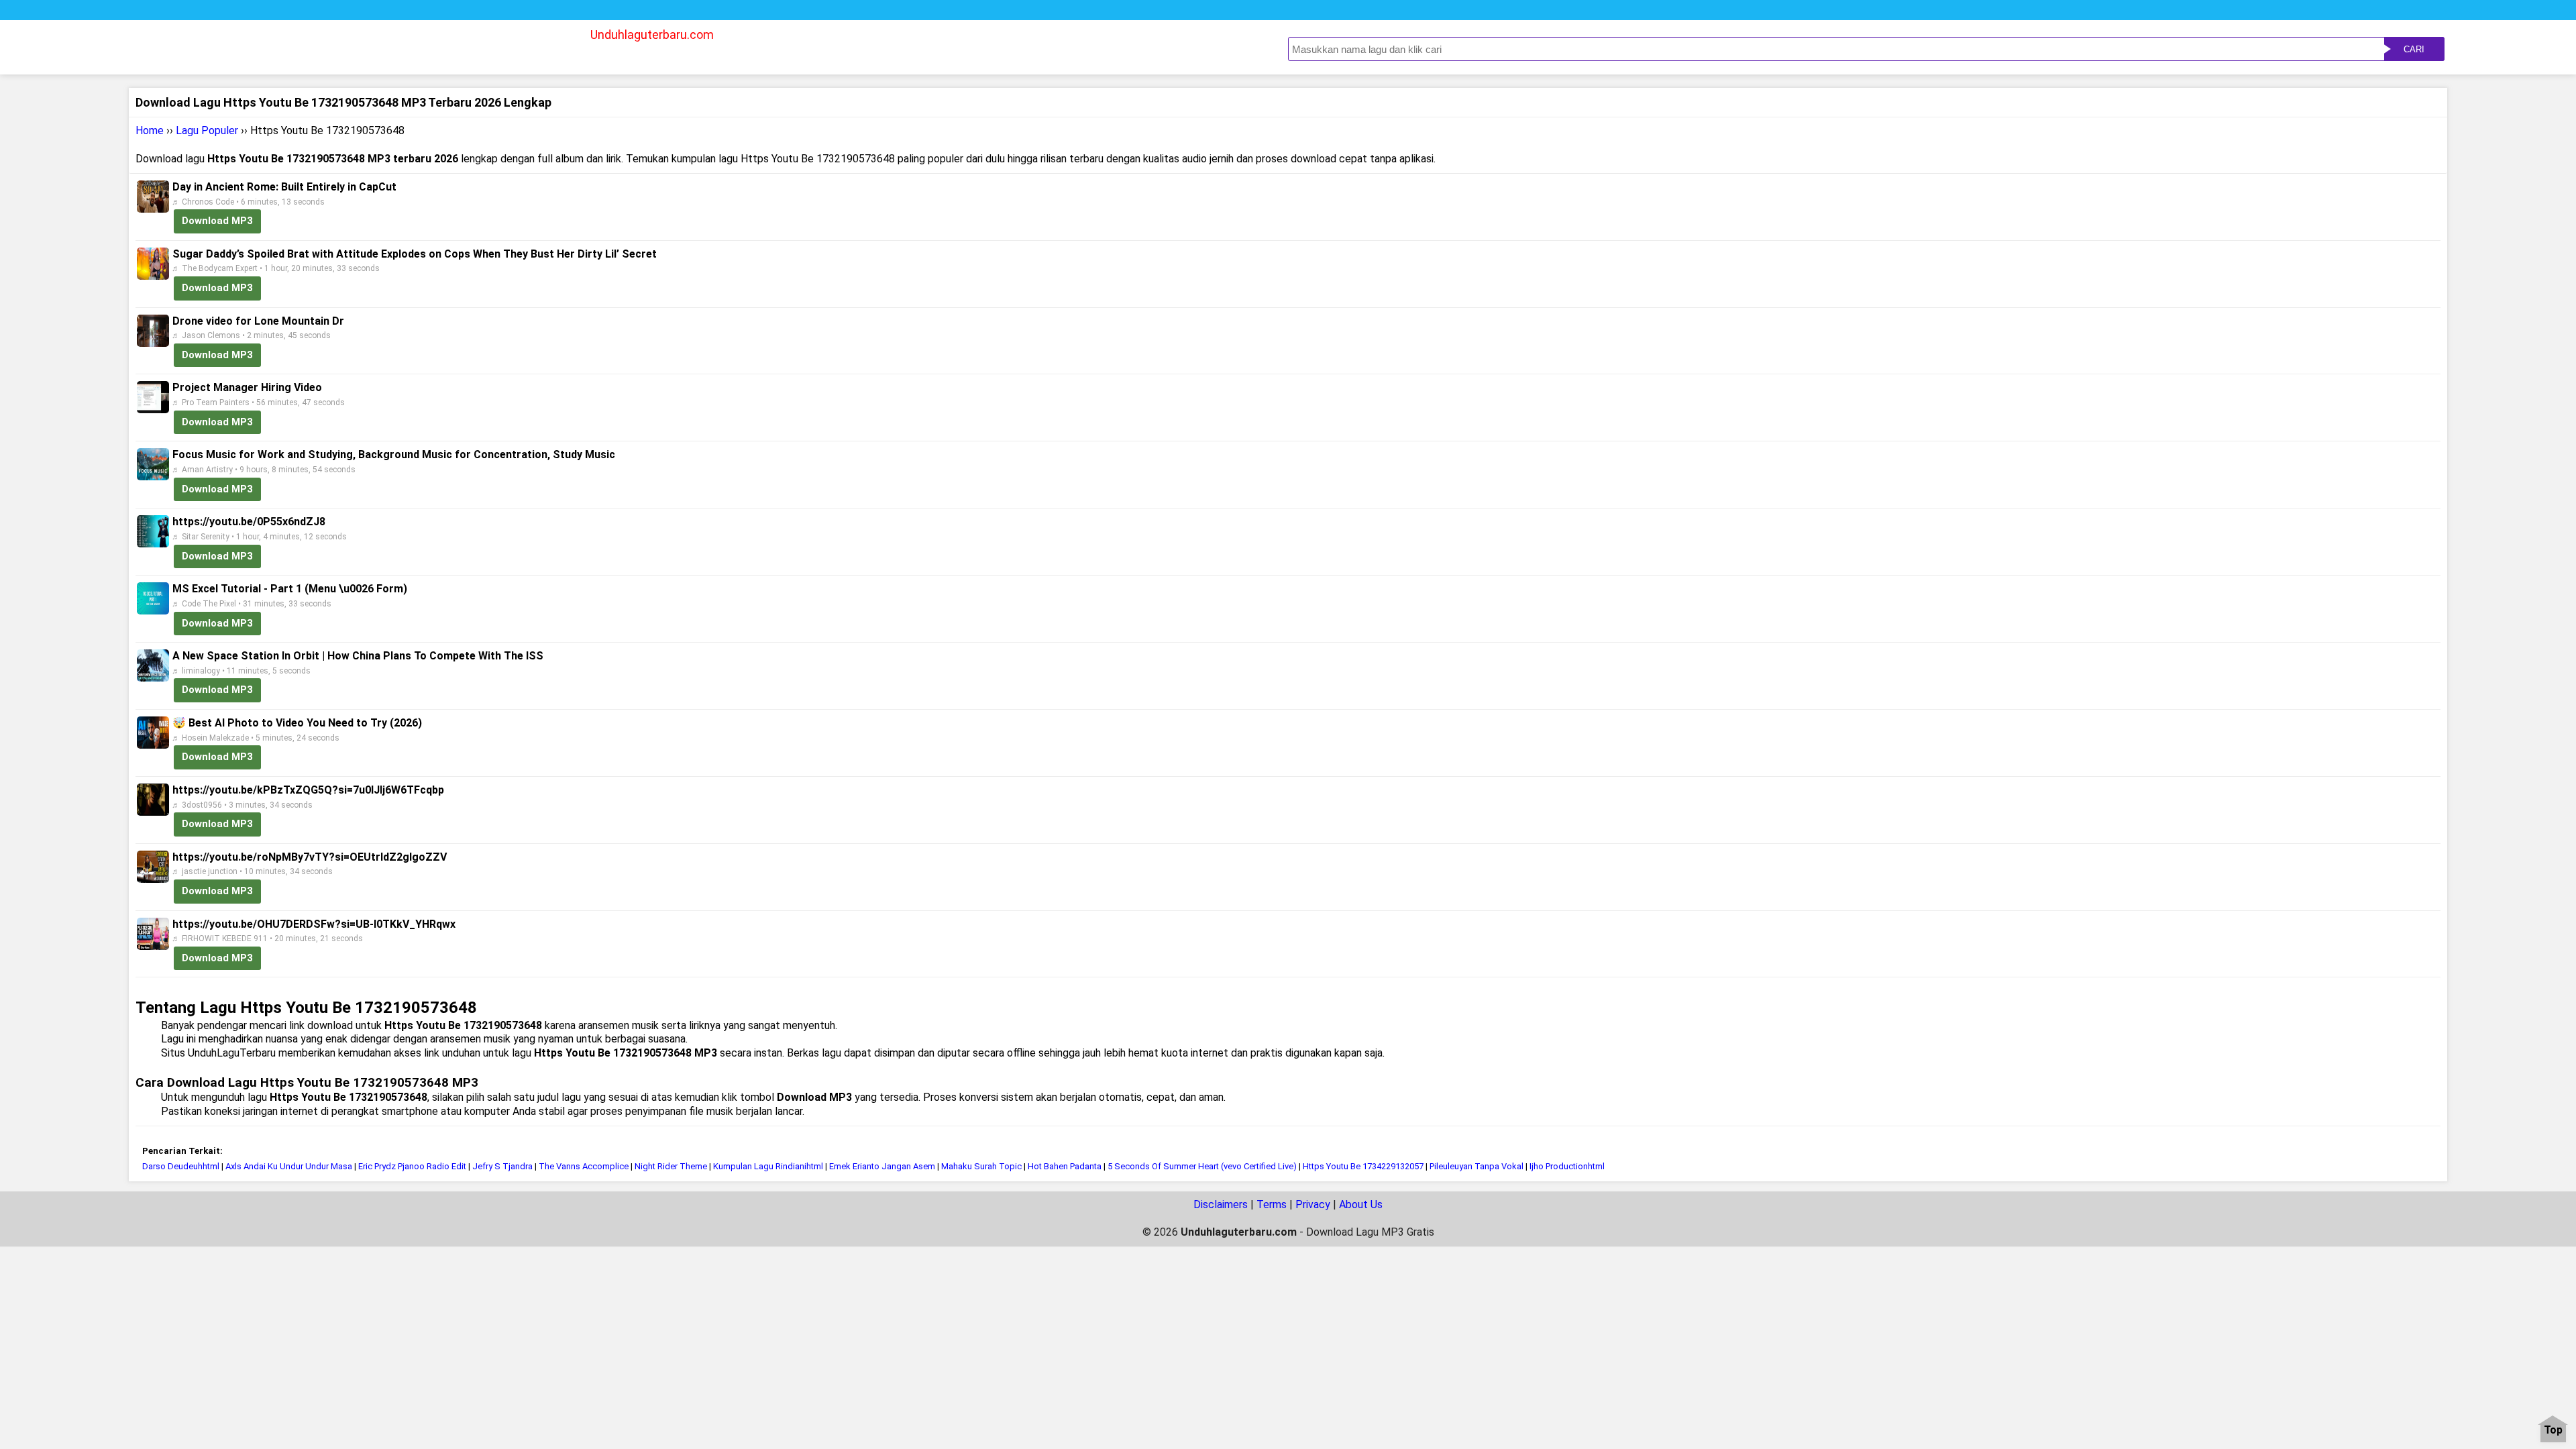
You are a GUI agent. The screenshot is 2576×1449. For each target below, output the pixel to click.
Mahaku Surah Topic (981, 1166)
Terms (1272, 1204)
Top (2553, 1431)
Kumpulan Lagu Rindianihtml (768, 1166)
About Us (1361, 1204)
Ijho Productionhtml (1567, 1166)
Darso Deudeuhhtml (181, 1166)
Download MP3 (217, 221)
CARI (2414, 49)
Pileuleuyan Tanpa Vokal (1477, 1166)
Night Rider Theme (671, 1166)
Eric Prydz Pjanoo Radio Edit (412, 1166)
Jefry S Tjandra (502, 1166)
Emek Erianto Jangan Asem (882, 1166)
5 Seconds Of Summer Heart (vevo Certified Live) (1202, 1166)
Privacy (1313, 1204)
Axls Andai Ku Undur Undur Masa (289, 1166)
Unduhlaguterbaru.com (652, 35)
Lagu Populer (207, 130)
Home (150, 130)
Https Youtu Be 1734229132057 (1363, 1166)
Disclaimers (1221, 1204)
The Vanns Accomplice (584, 1166)
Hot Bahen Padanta (1065, 1166)
